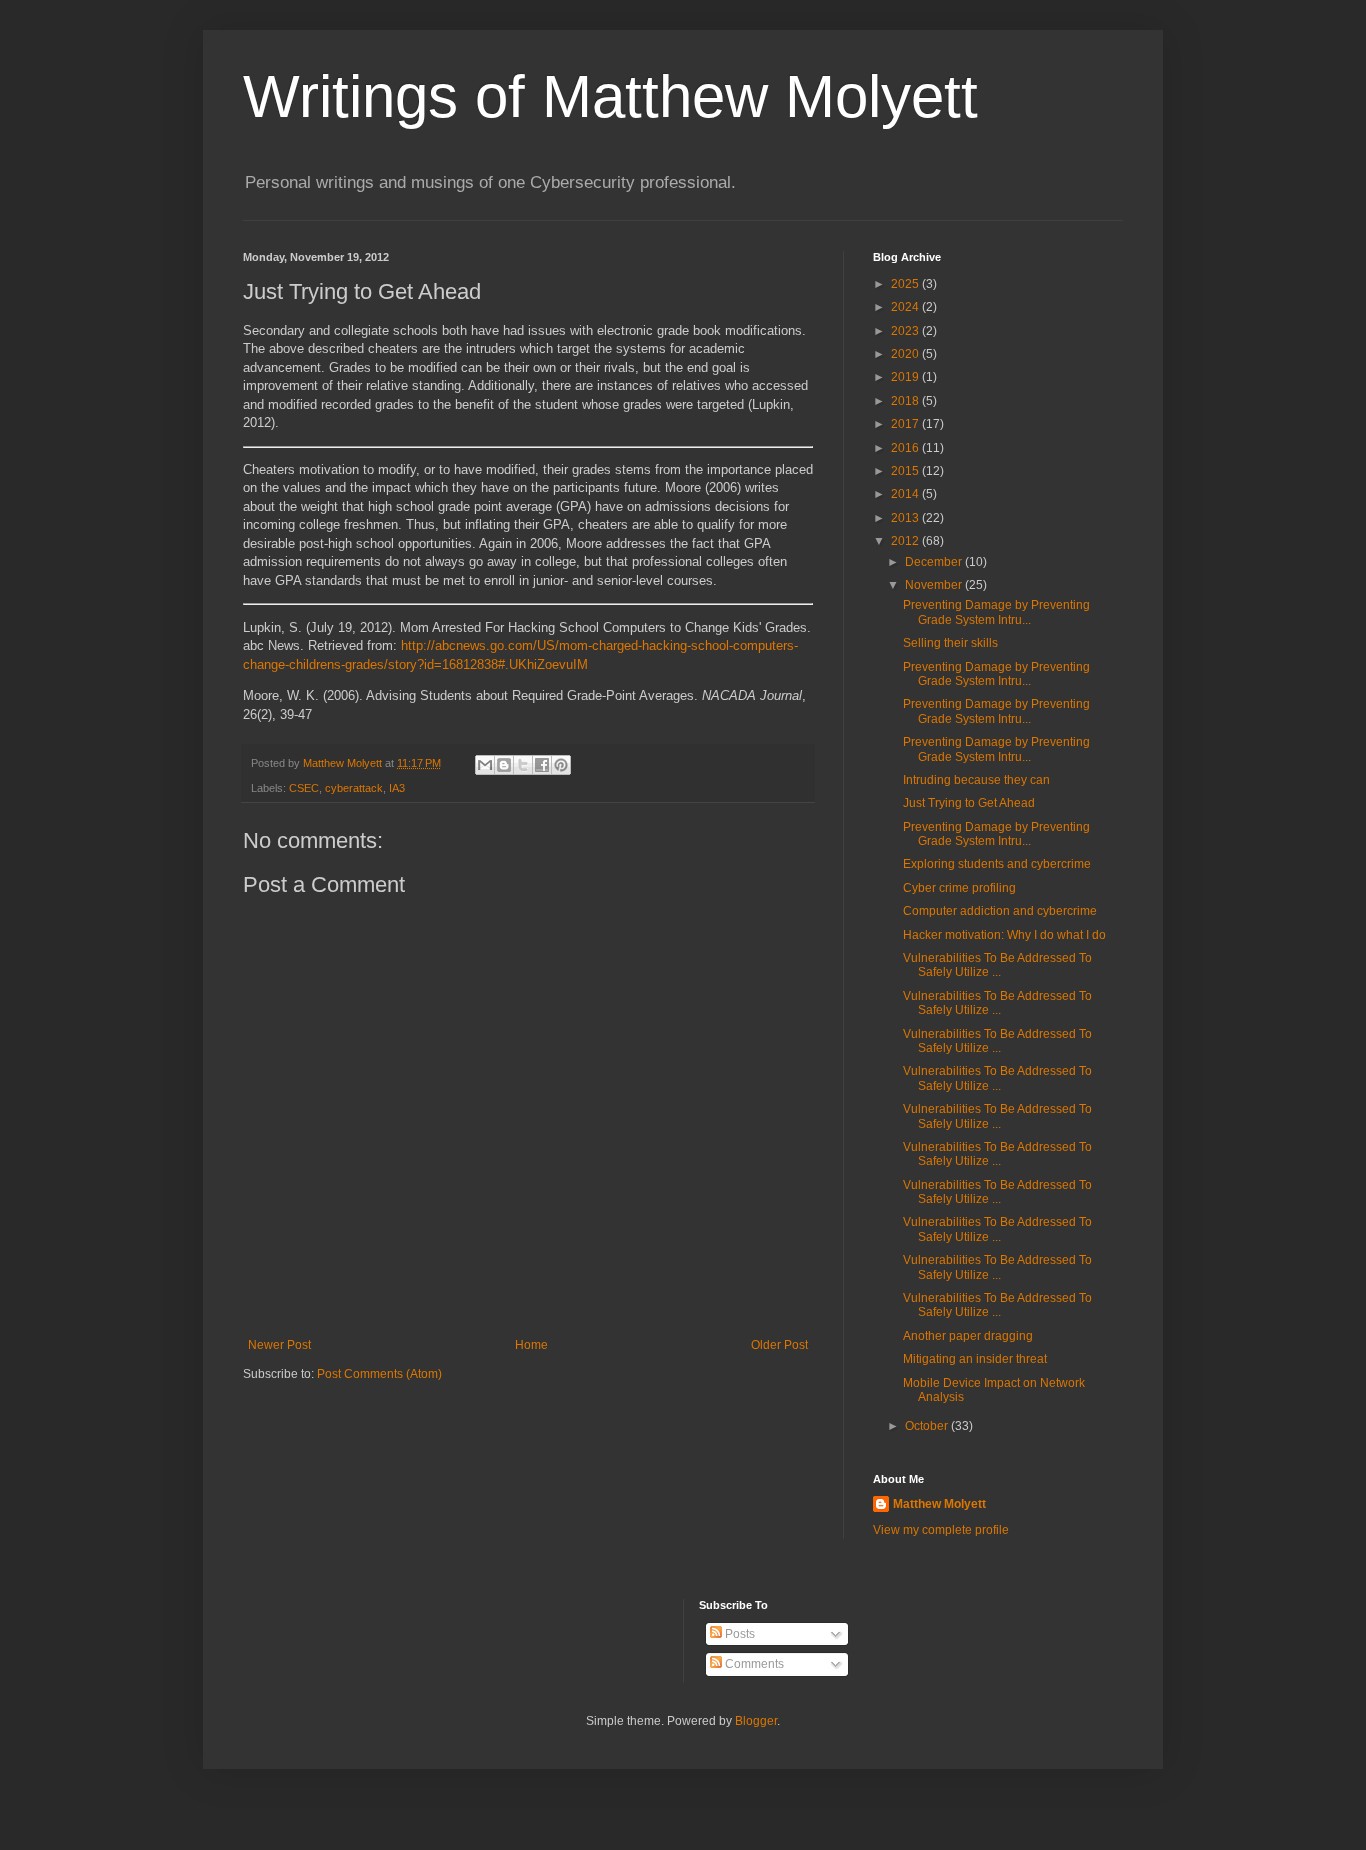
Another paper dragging (968, 1336)
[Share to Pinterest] (561, 765)
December (935, 562)
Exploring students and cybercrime (997, 864)
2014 (906, 494)
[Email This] (485, 765)
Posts (738, 1634)
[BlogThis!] (504, 765)
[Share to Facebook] (542, 765)
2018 (906, 401)
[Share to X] (523, 765)
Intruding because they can (976, 780)
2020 (906, 354)
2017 (906, 424)
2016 (906, 448)
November (935, 585)
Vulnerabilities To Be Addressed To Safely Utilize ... (997, 965)
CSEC (304, 788)
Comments (753, 1664)
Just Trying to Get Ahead (969, 803)
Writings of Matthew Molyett (610, 96)
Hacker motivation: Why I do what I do (1004, 935)
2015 (906, 471)
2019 (906, 377)
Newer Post (279, 1345)
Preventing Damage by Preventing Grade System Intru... (996, 612)
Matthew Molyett (939, 1504)
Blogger (756, 1721)
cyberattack (354, 788)
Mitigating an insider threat (975, 1359)
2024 (906, 307)
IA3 (397, 788)
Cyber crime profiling (959, 888)
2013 (906, 518)
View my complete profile (941, 1530)
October (928, 1426)
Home (531, 1345)
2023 (906, 331)
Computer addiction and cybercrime (1000, 911)
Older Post (779, 1345)
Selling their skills (950, 643)
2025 (906, 284)
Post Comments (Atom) (379, 1374)
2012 (906, 541)
